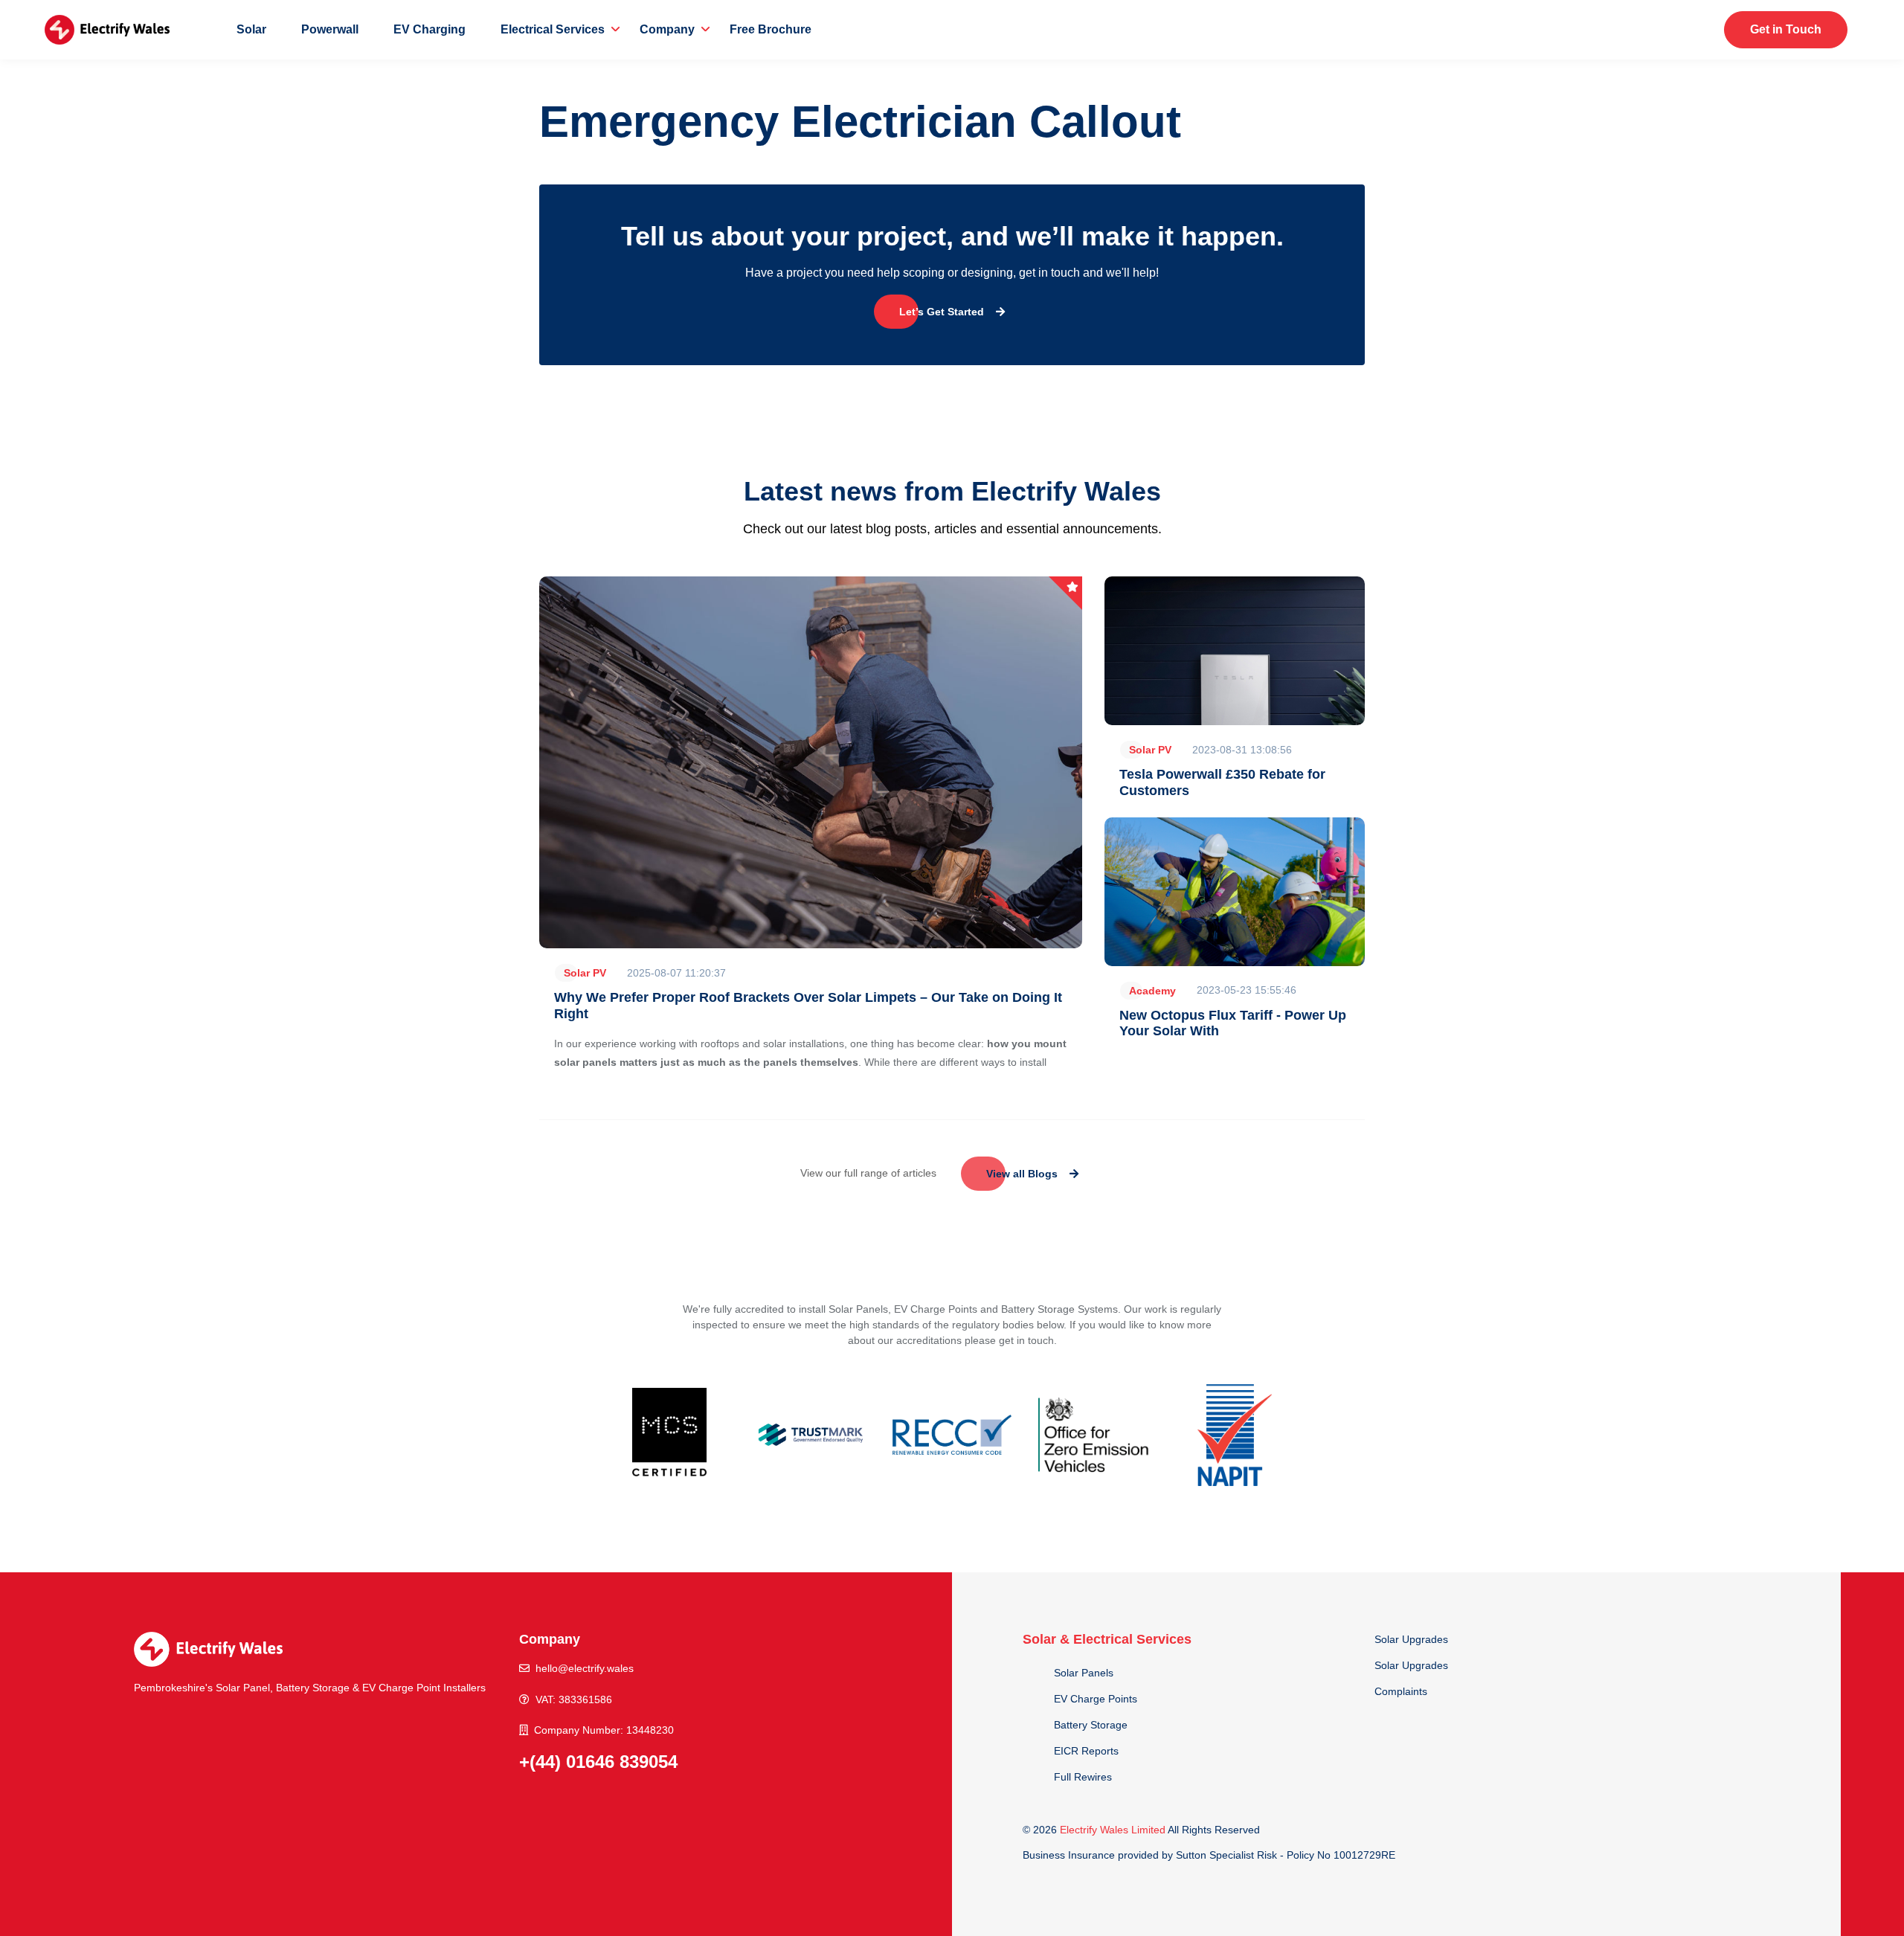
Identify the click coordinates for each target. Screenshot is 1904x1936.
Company (667, 29)
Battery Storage (1091, 1725)
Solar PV (585, 973)
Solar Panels (1084, 1673)
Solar (251, 29)
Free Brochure (771, 29)
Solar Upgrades (1411, 1639)
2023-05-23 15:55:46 (1247, 990)
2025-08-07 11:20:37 (676, 973)
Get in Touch (1786, 29)
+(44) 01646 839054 (598, 1762)
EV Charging (430, 29)
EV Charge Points (1096, 1699)
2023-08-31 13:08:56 (1242, 750)
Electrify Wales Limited (1113, 1830)
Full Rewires (1083, 1777)
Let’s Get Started (942, 312)
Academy (1152, 991)
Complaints (1401, 1691)
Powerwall (330, 29)
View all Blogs (1022, 1174)
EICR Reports (1086, 1751)
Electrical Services (553, 29)
